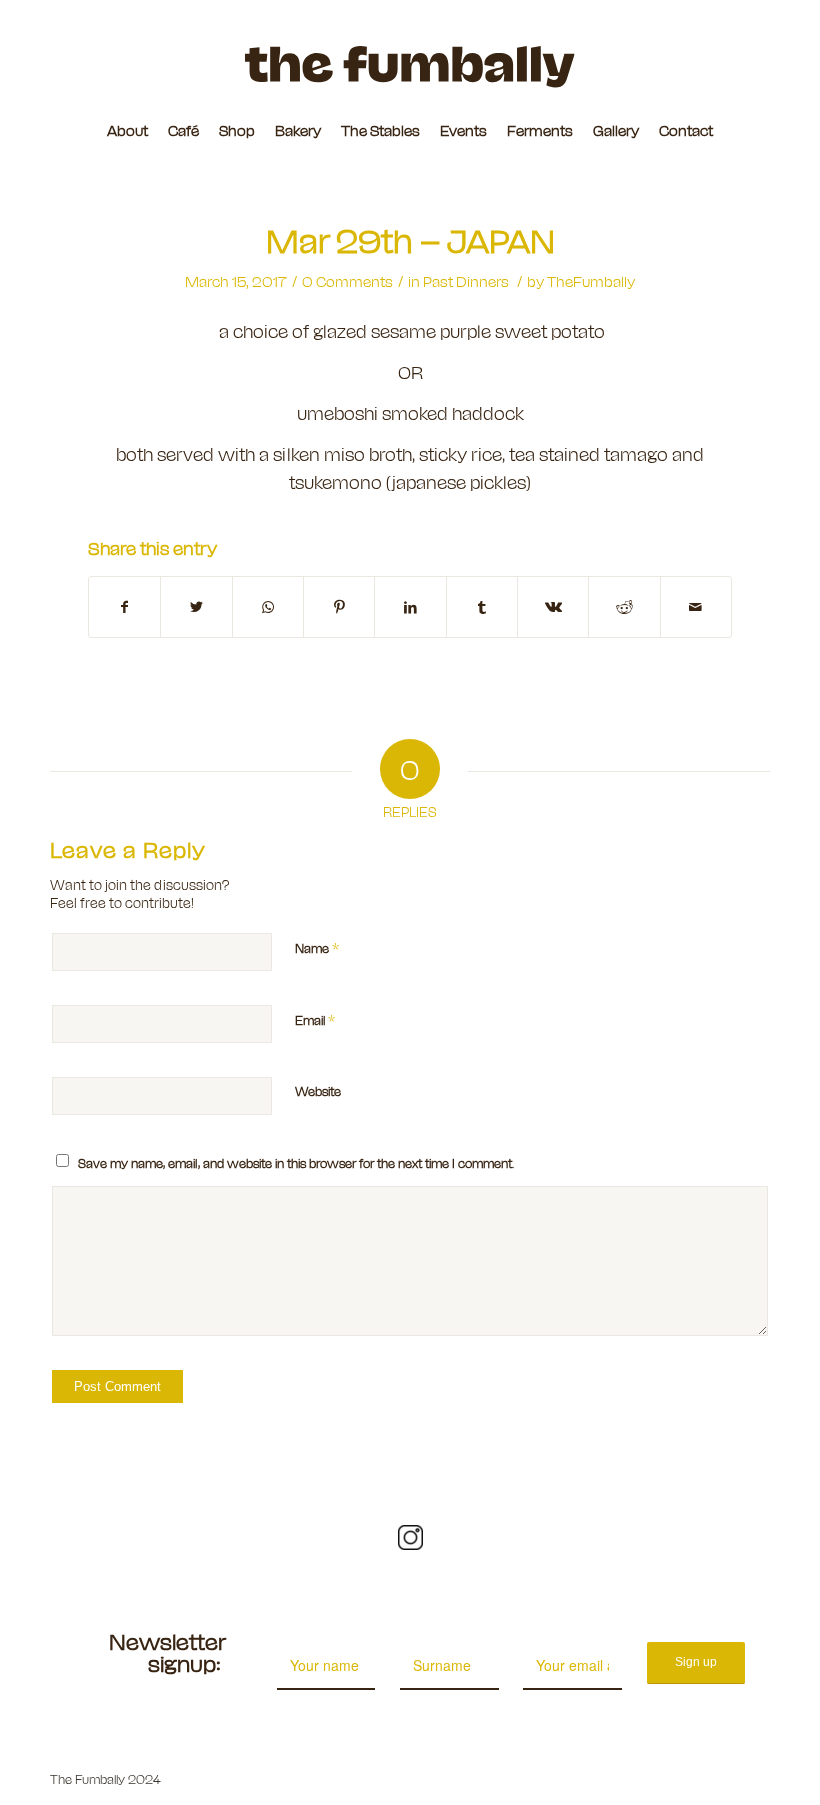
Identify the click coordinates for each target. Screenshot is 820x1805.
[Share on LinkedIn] (410, 606)
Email (315, 1019)
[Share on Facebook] (124, 606)
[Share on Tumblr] (482, 606)
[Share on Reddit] (624, 606)
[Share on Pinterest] (339, 606)
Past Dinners (466, 281)
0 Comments (347, 281)
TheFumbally (591, 281)
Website (318, 1090)
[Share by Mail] (696, 606)
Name (317, 947)
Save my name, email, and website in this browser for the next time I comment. (296, 1162)
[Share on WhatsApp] (268, 606)
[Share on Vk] (553, 606)
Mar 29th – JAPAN (410, 239)
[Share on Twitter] (196, 606)
